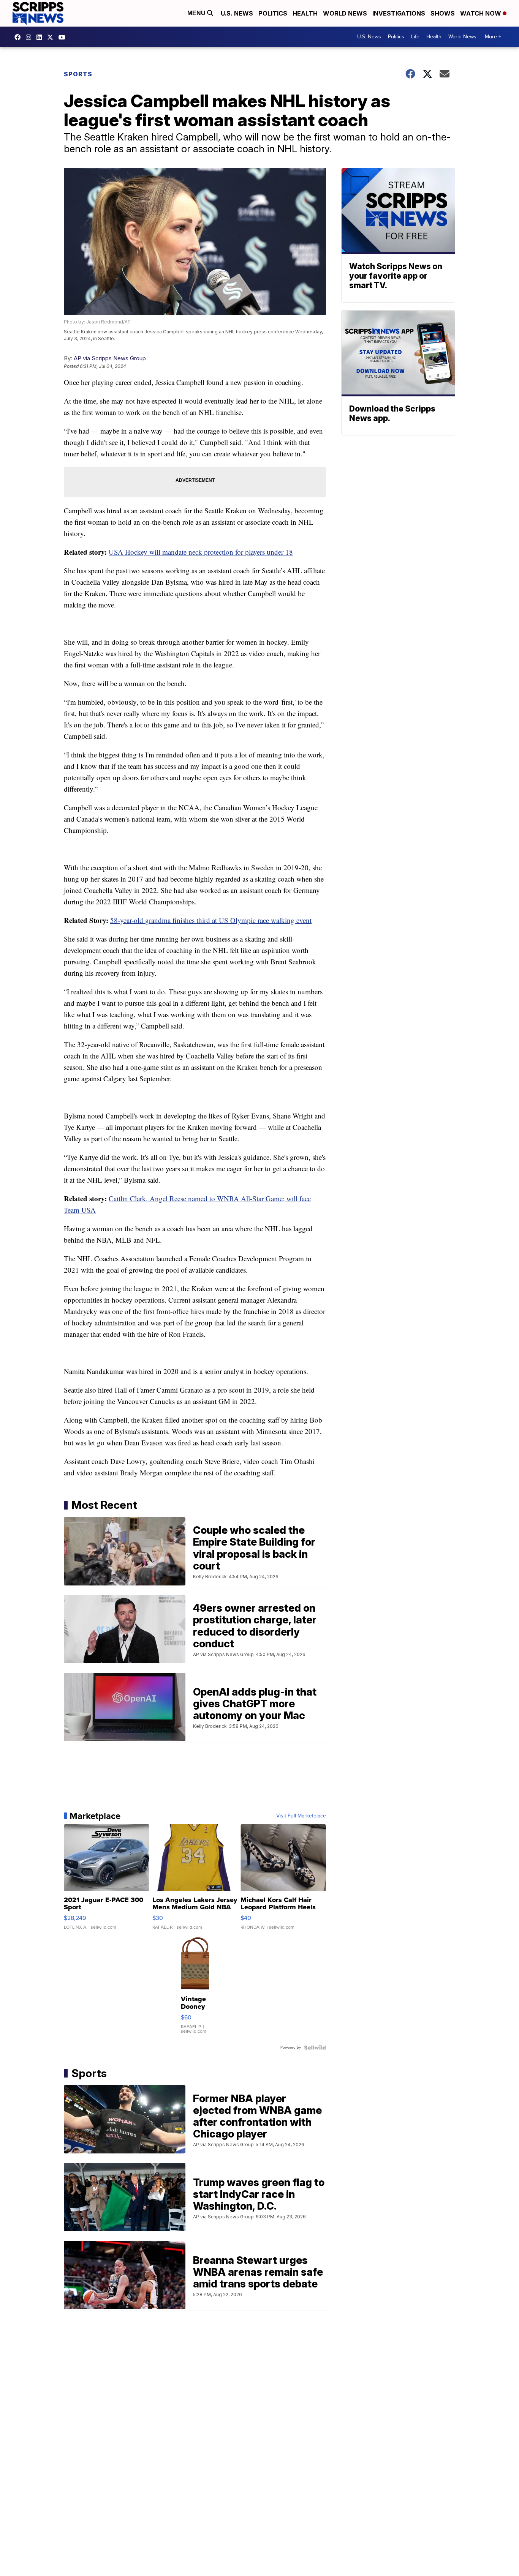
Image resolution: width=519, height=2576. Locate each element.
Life (415, 37)
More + (493, 37)
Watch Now (481, 13)
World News (345, 13)
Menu (197, 13)
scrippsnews (19, 37)
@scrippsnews (64, 37)
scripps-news (41, 37)
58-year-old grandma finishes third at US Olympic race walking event (211, 920)
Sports (78, 74)
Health (305, 13)
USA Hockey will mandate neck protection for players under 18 (201, 552)
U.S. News (237, 13)
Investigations (399, 13)
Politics (273, 13)
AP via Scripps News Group (110, 358)
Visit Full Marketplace (301, 1816)
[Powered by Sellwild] (315, 2048)
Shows (443, 13)
